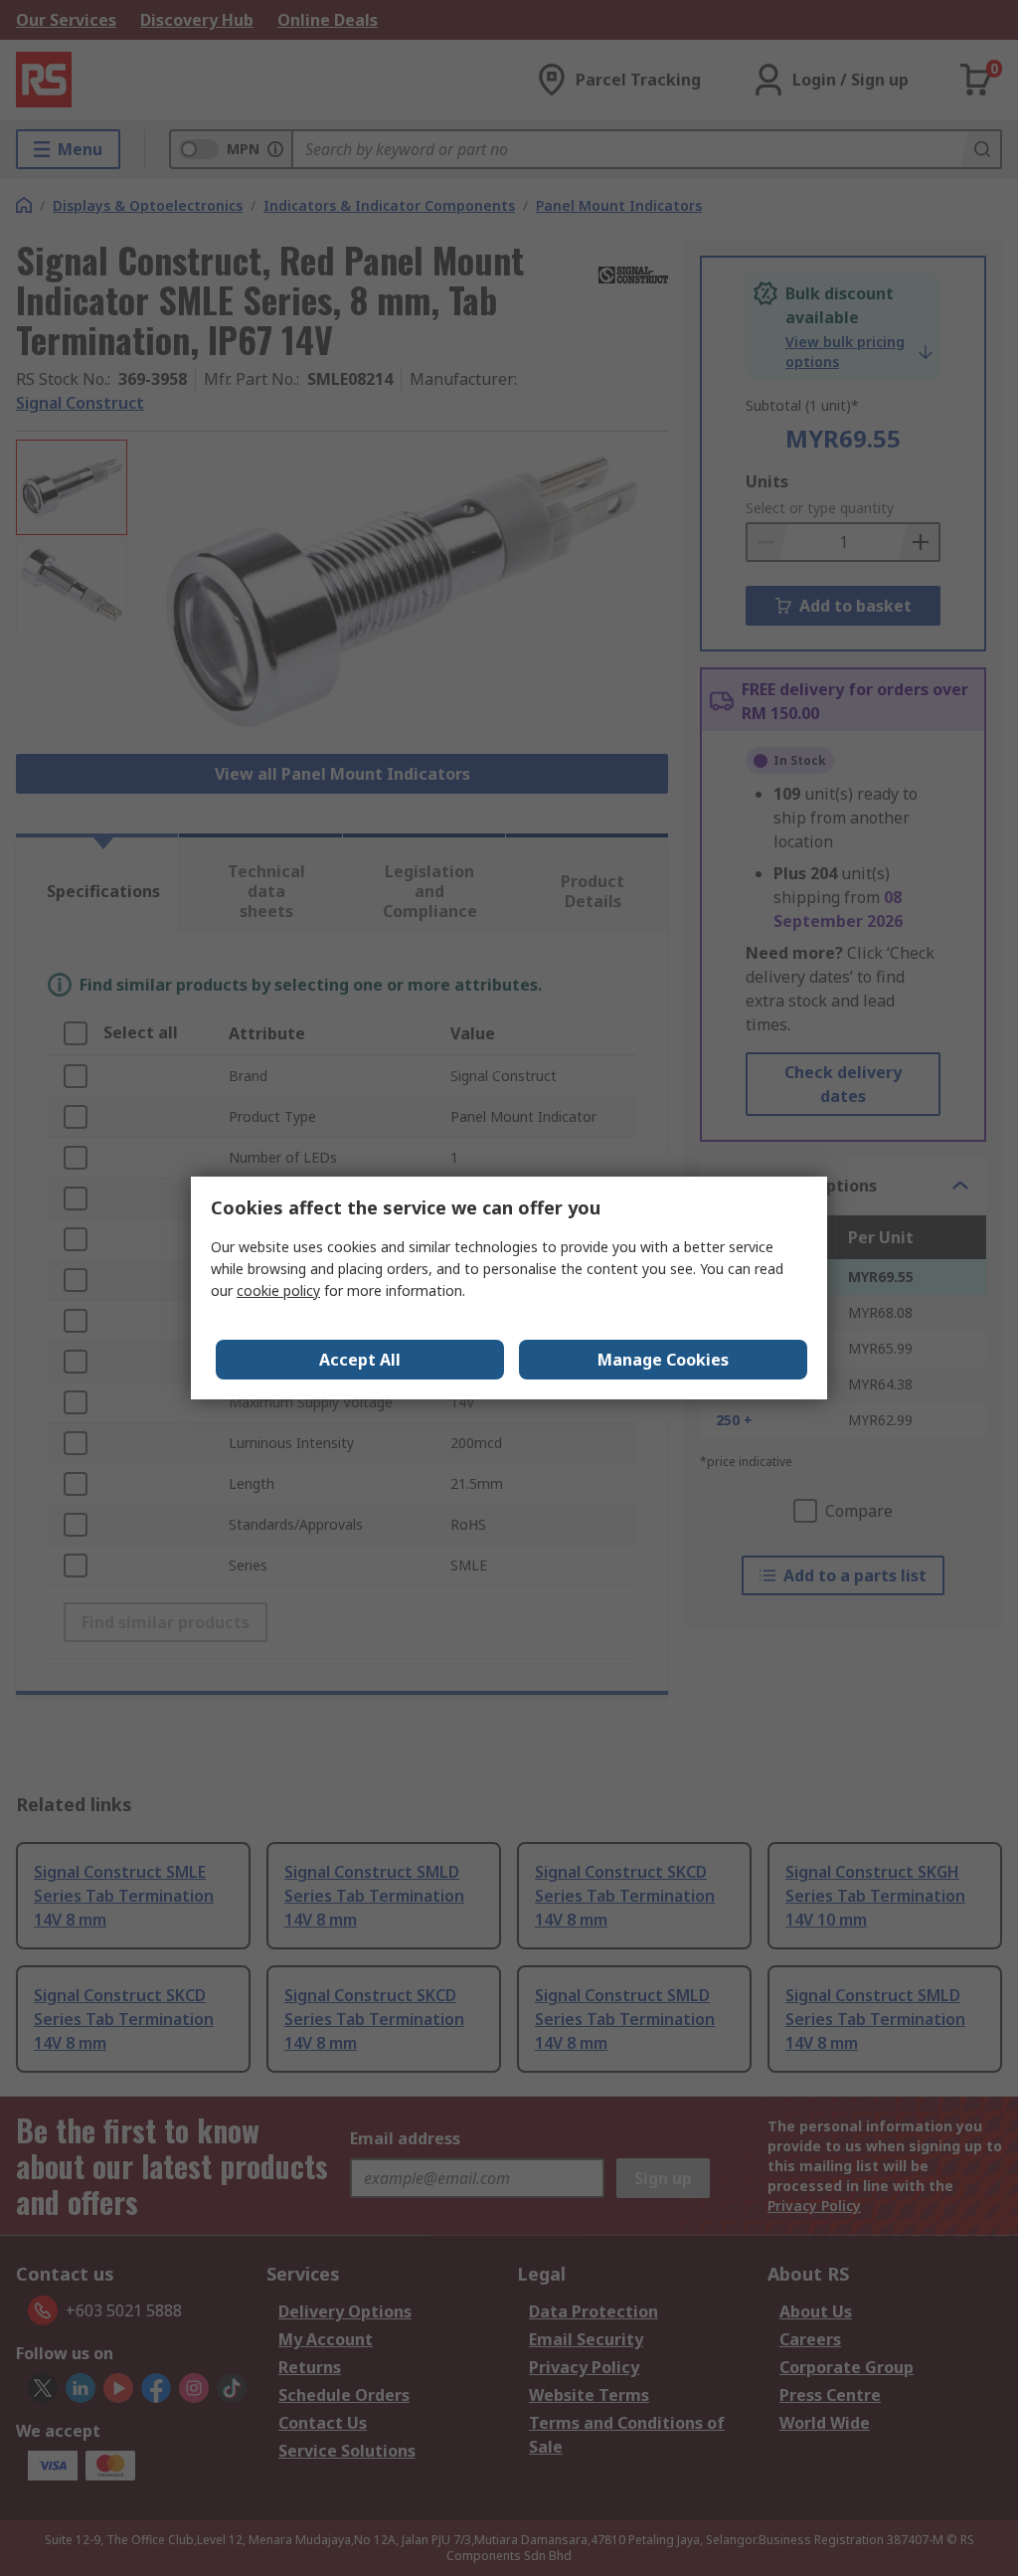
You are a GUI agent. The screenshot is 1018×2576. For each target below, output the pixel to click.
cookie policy (278, 1290)
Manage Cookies (663, 1360)
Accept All (360, 1360)
